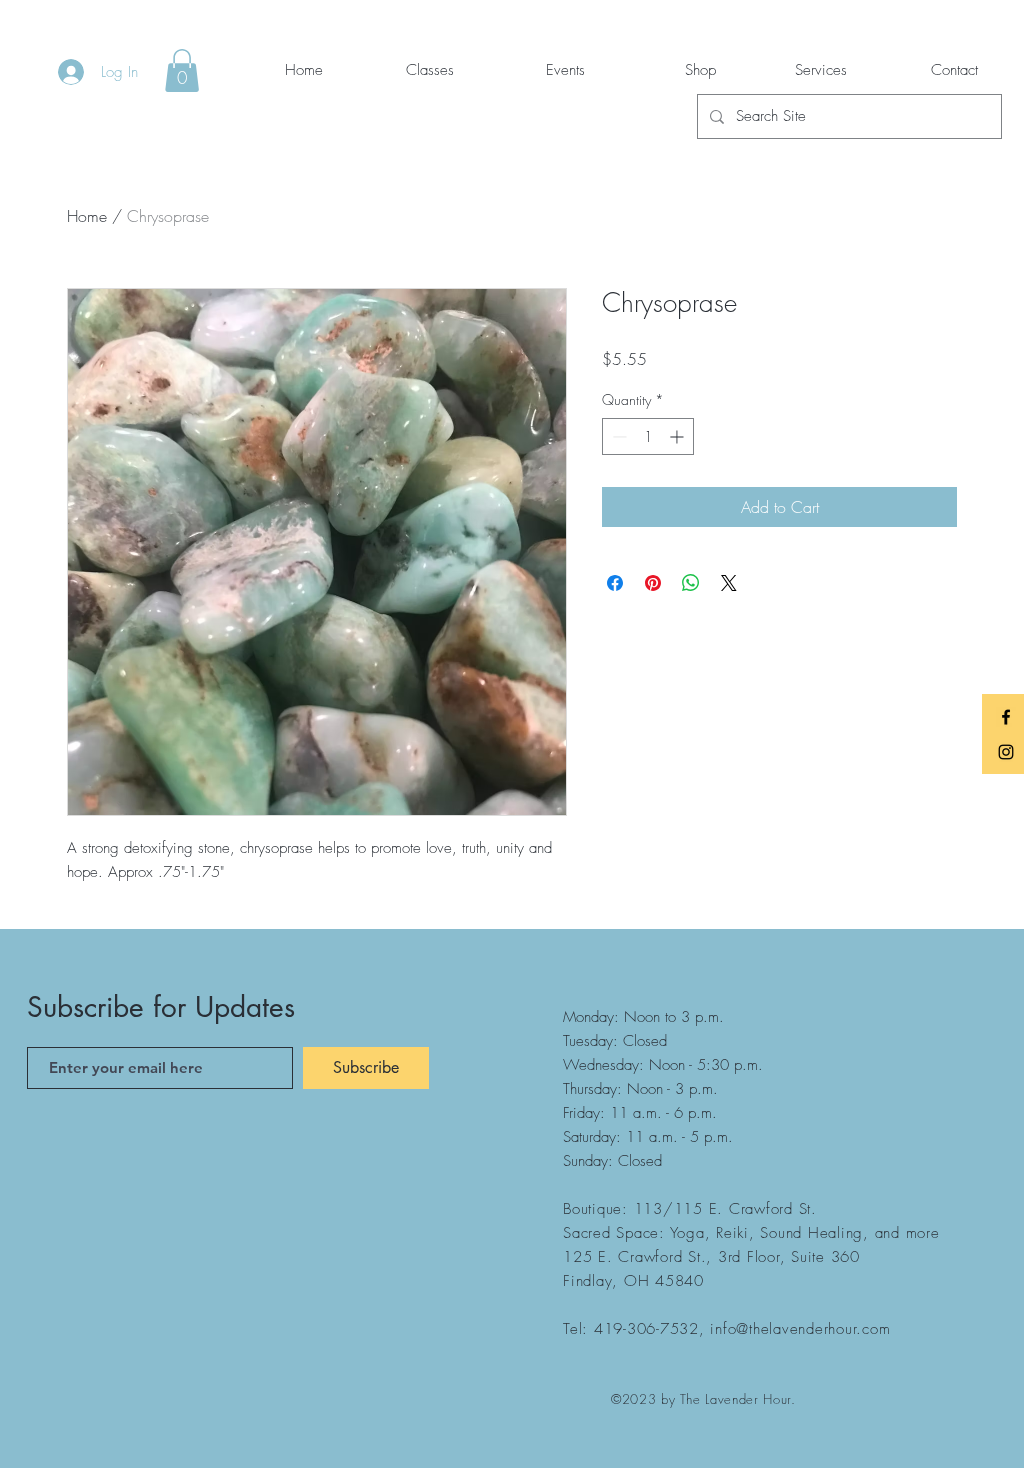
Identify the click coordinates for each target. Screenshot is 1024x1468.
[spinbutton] (648, 436)
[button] (182, 70)
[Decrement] (617, 436)
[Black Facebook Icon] (1006, 717)
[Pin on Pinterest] (653, 583)
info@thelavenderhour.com (800, 1329)
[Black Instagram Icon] (1006, 752)
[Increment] (678, 436)
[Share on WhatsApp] (691, 583)
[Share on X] (729, 583)
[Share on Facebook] (615, 583)
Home (87, 216)
